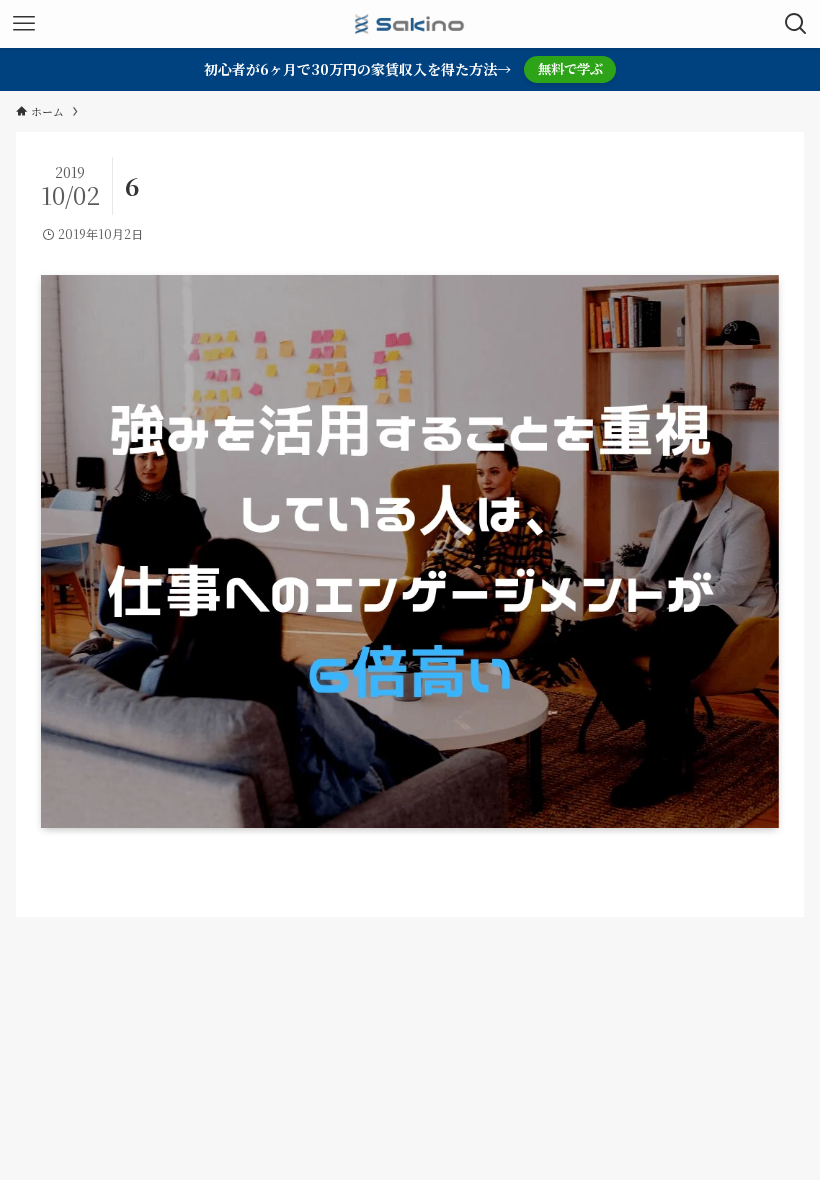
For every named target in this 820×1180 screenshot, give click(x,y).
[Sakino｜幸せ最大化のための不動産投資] (410, 24)
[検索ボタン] (796, 24)
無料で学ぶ (570, 68)
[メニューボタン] (24, 24)
